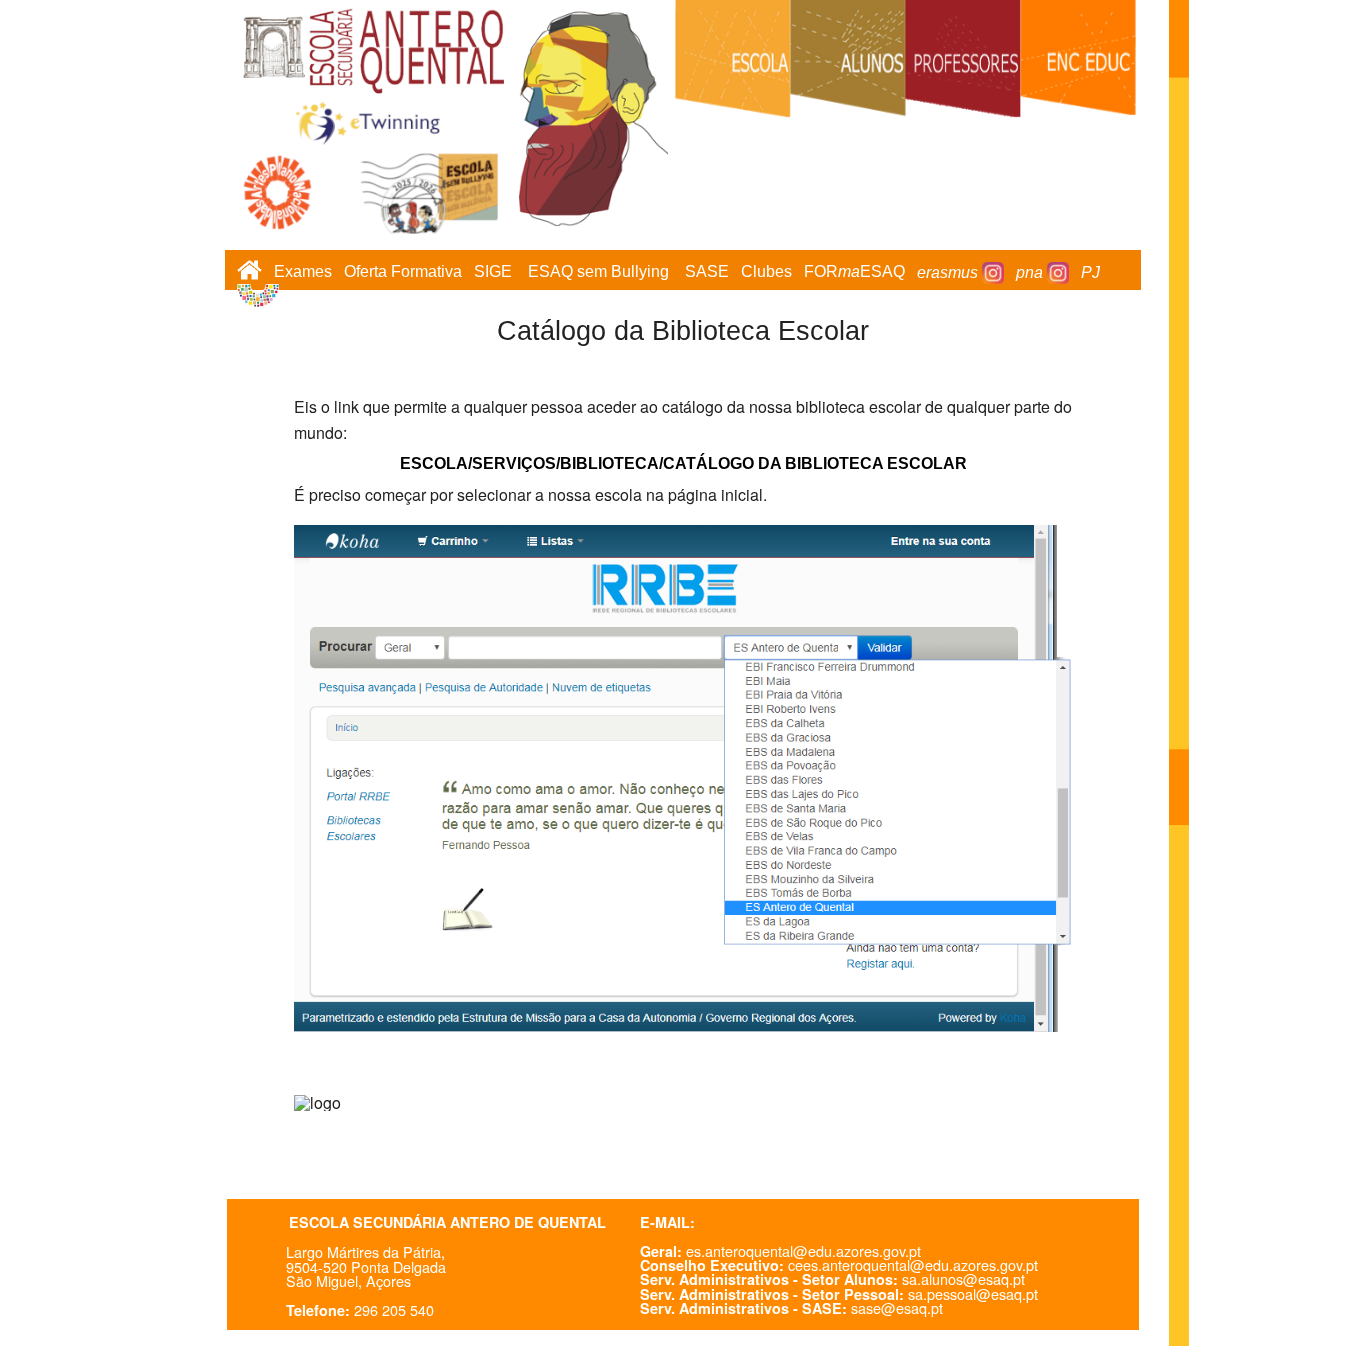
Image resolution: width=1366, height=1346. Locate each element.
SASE (707, 272)
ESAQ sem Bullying (598, 272)
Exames (303, 272)
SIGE (493, 272)
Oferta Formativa (403, 272)
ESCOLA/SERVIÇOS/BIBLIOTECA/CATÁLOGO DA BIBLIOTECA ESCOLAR (683, 463)
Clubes (766, 272)
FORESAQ (854, 272)
